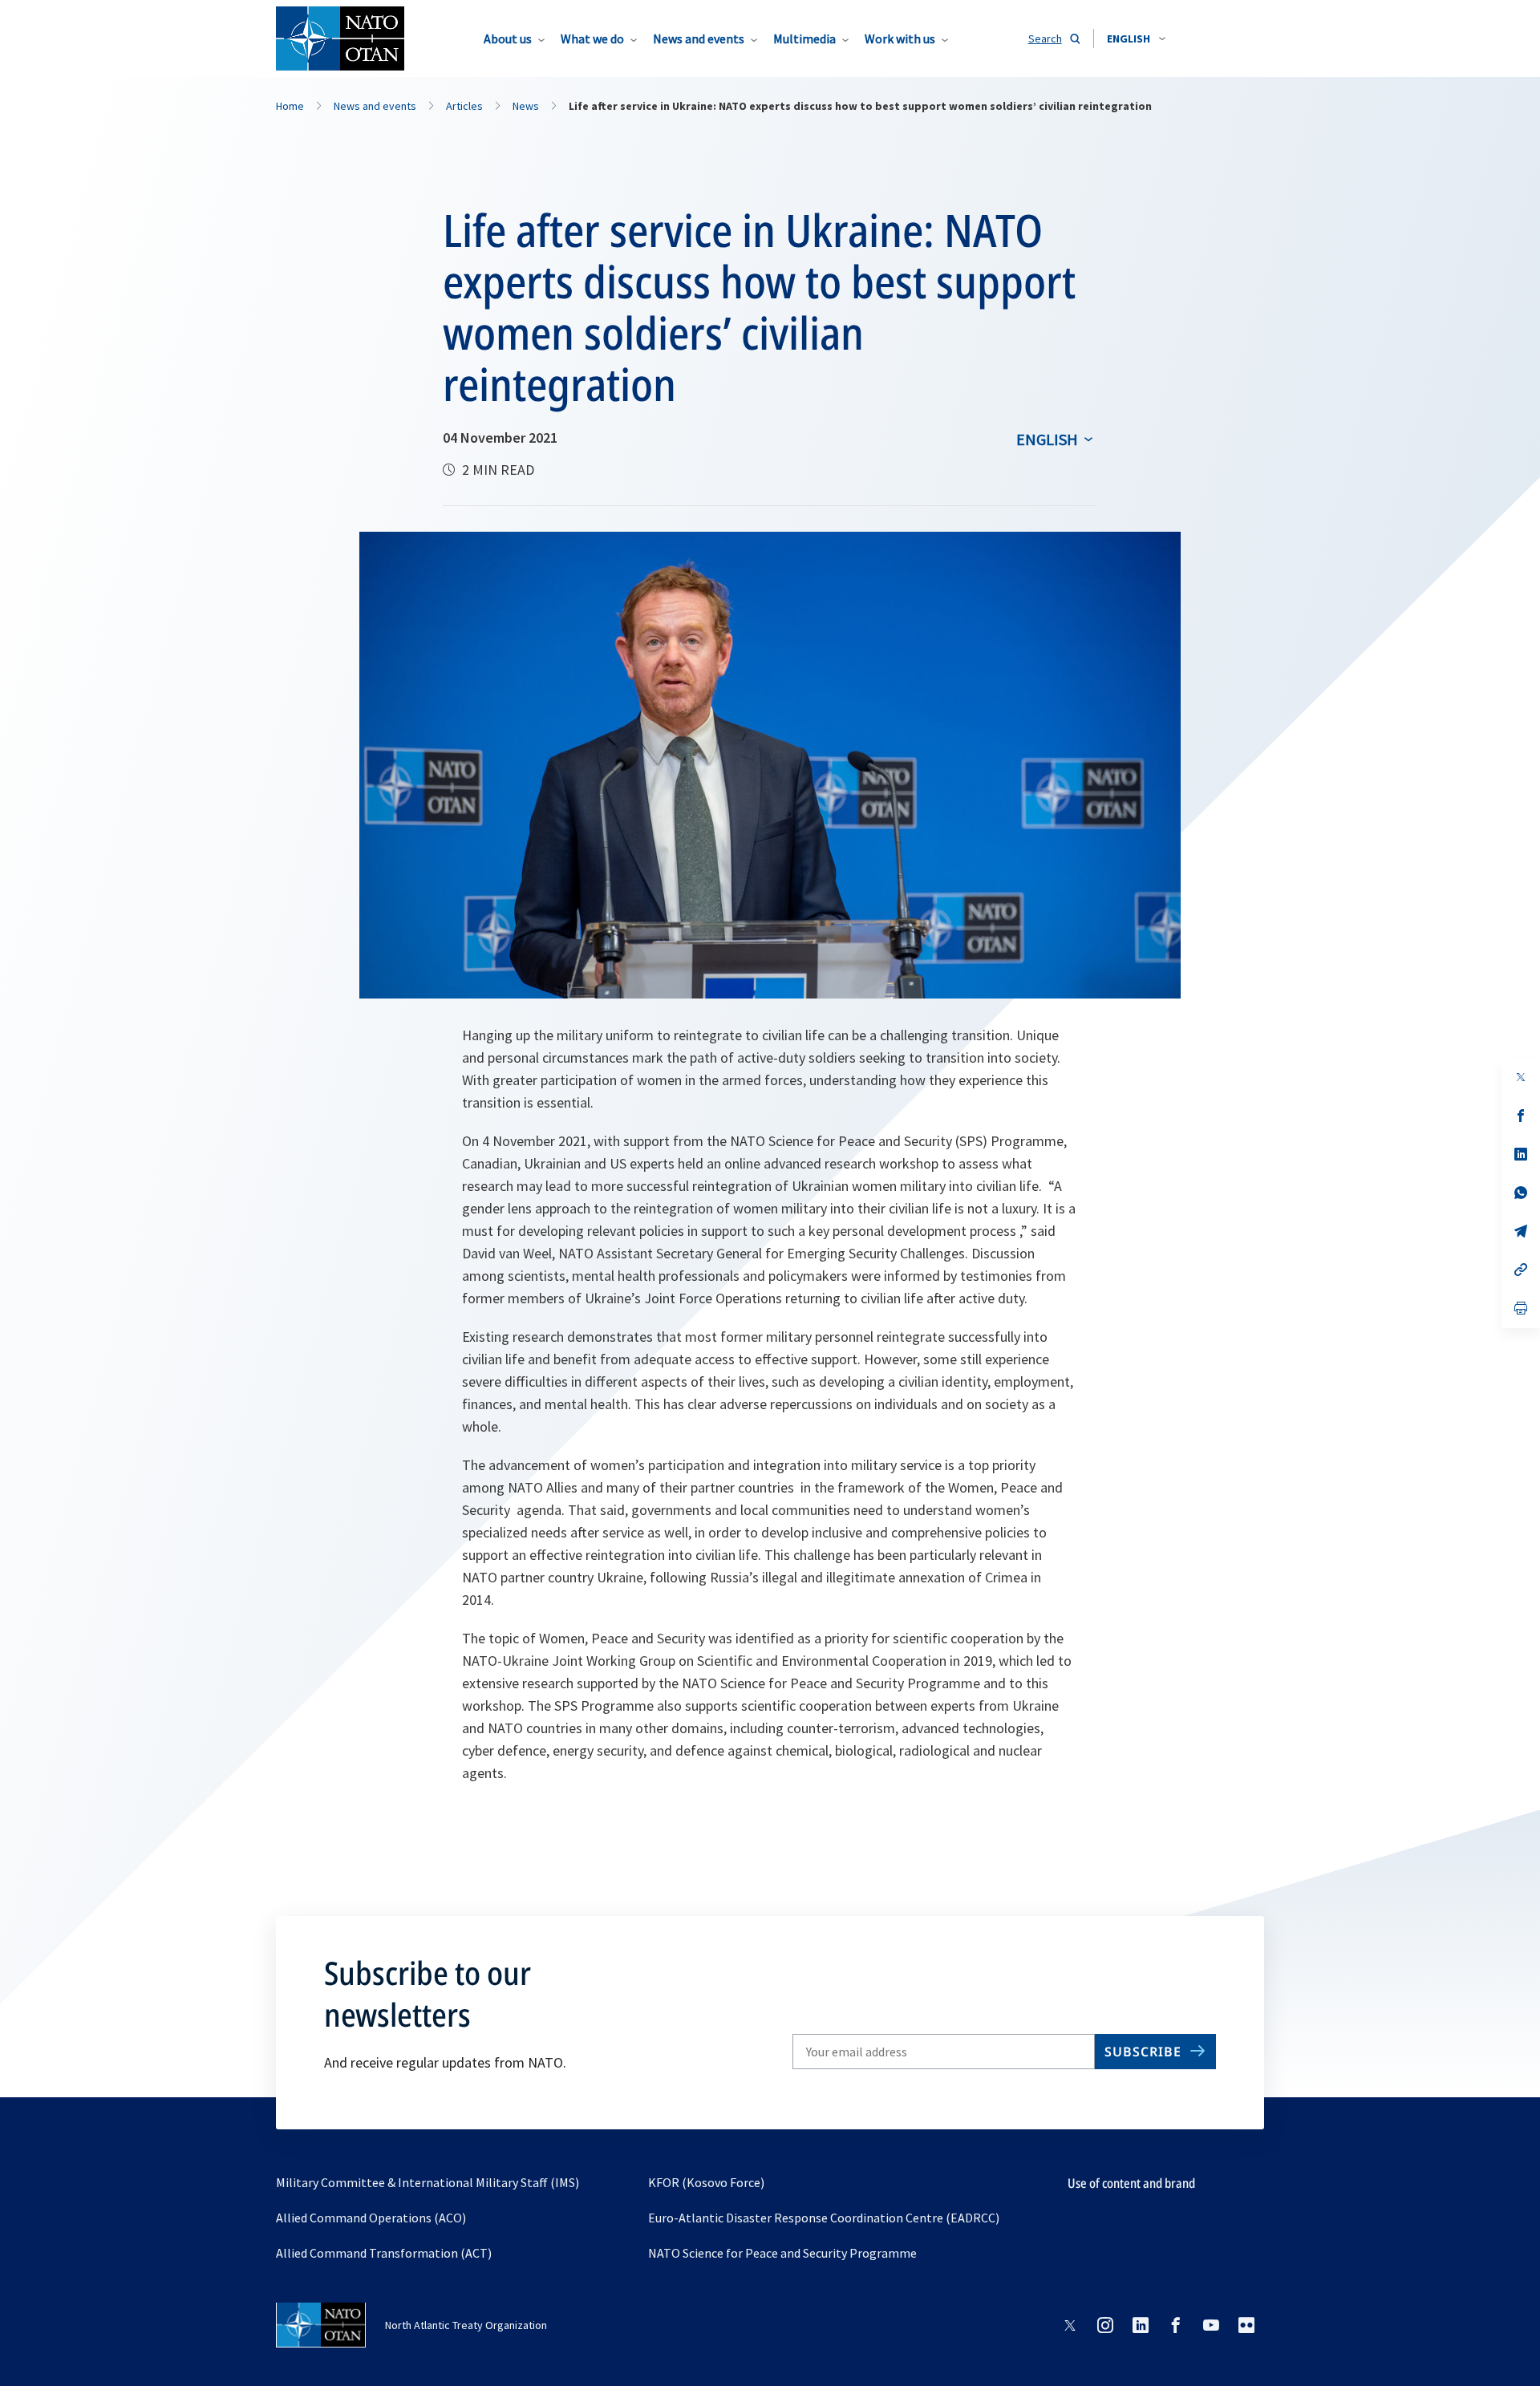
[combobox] (1136, 38)
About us (508, 38)
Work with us (900, 38)
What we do (592, 38)
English (1047, 439)
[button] (1136, 38)
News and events (699, 38)
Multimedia (804, 38)
